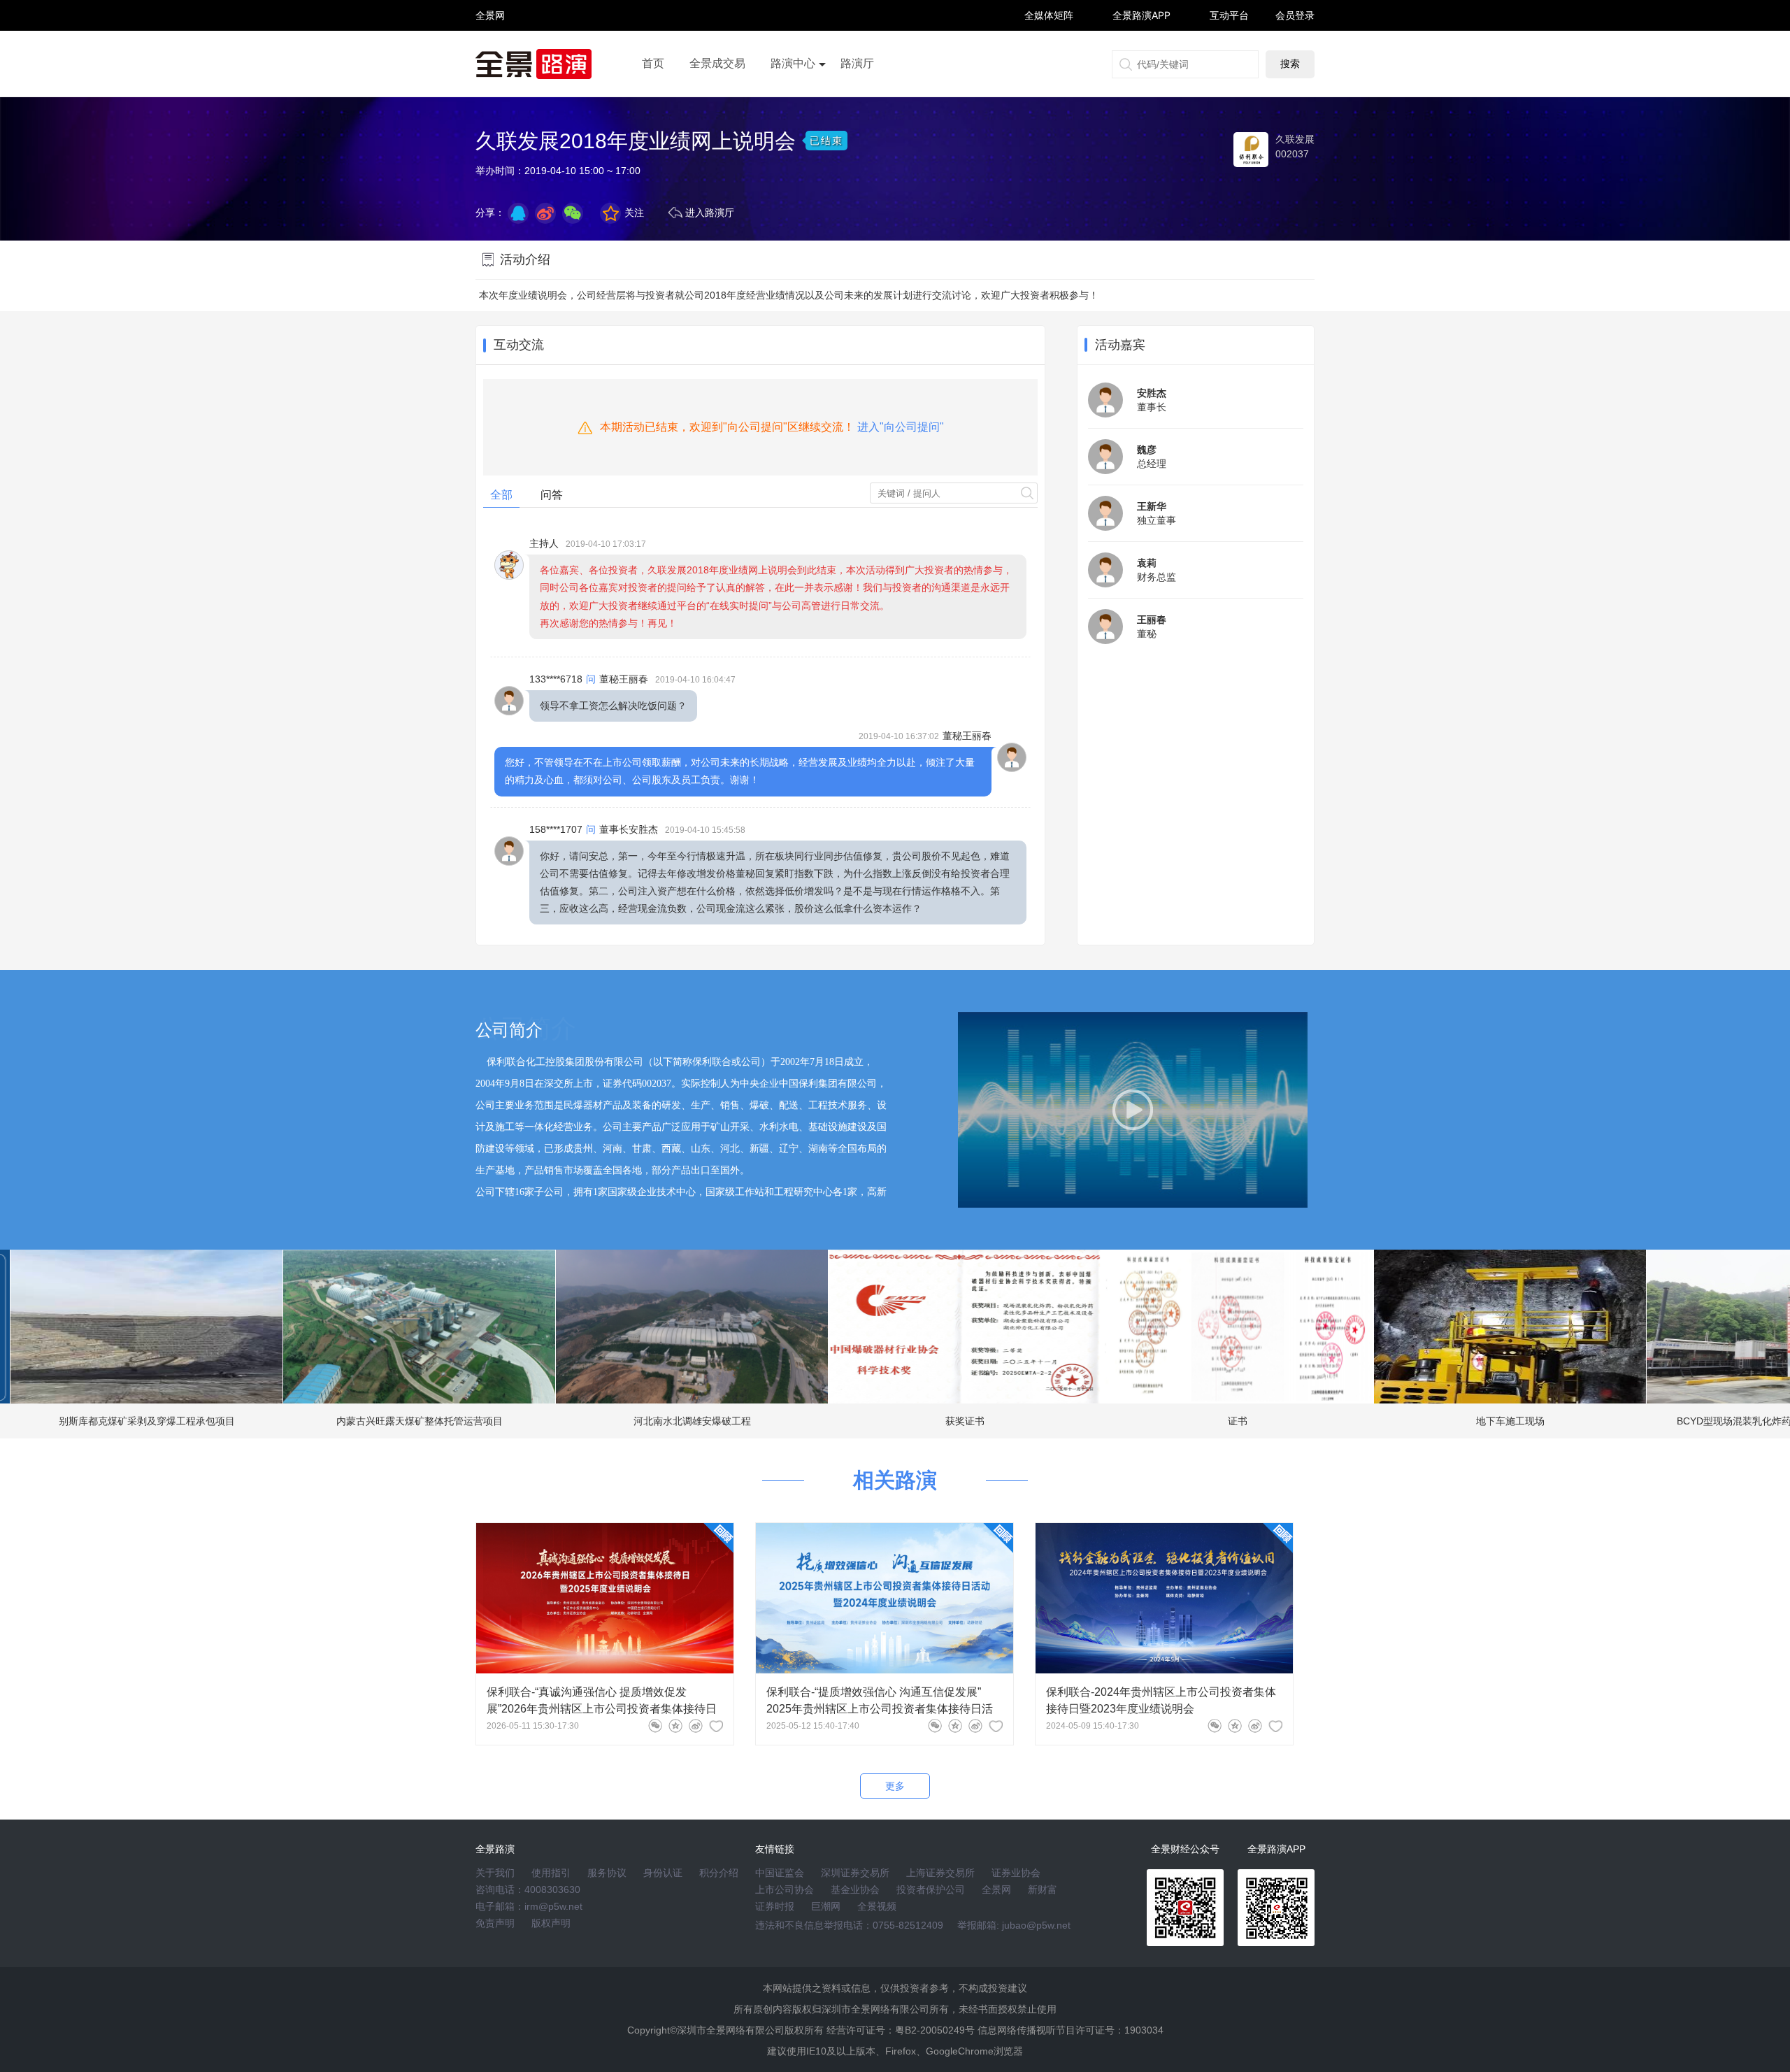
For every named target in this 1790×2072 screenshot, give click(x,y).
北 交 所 (490, 40)
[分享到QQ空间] (518, 213)
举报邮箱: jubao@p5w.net (1014, 1925)
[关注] (716, 1726)
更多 (895, 1786)
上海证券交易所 (940, 1873)
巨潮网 (826, 1906)
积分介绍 (719, 1873)
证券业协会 (1016, 1873)
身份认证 (663, 1873)
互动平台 (1229, 15)
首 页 (490, 3)
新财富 (1043, 1889)
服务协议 (607, 1873)
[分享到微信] (655, 1726)
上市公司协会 (785, 1889)
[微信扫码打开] (573, 213)
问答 (552, 495)
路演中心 (793, 63)
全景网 (996, 1889)
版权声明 (551, 1923)
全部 (501, 495)
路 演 (490, 28)
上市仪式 (793, 103)
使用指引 (551, 1873)
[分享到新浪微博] (545, 213)
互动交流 (519, 345)
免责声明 (495, 1923)
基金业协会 (855, 1889)
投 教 (490, 52)
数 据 (490, 46)
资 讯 (490, 21)
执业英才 (490, 15)
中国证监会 (780, 1873)
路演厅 (857, 63)
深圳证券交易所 (855, 1873)
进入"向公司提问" (901, 427)
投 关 (490, 34)
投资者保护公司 (931, 1889)
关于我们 (495, 1873)
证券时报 (775, 1906)
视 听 (490, 9)
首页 (653, 63)
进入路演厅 (710, 213)
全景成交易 (717, 63)
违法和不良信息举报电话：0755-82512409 (849, 1925)
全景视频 (877, 1906)
